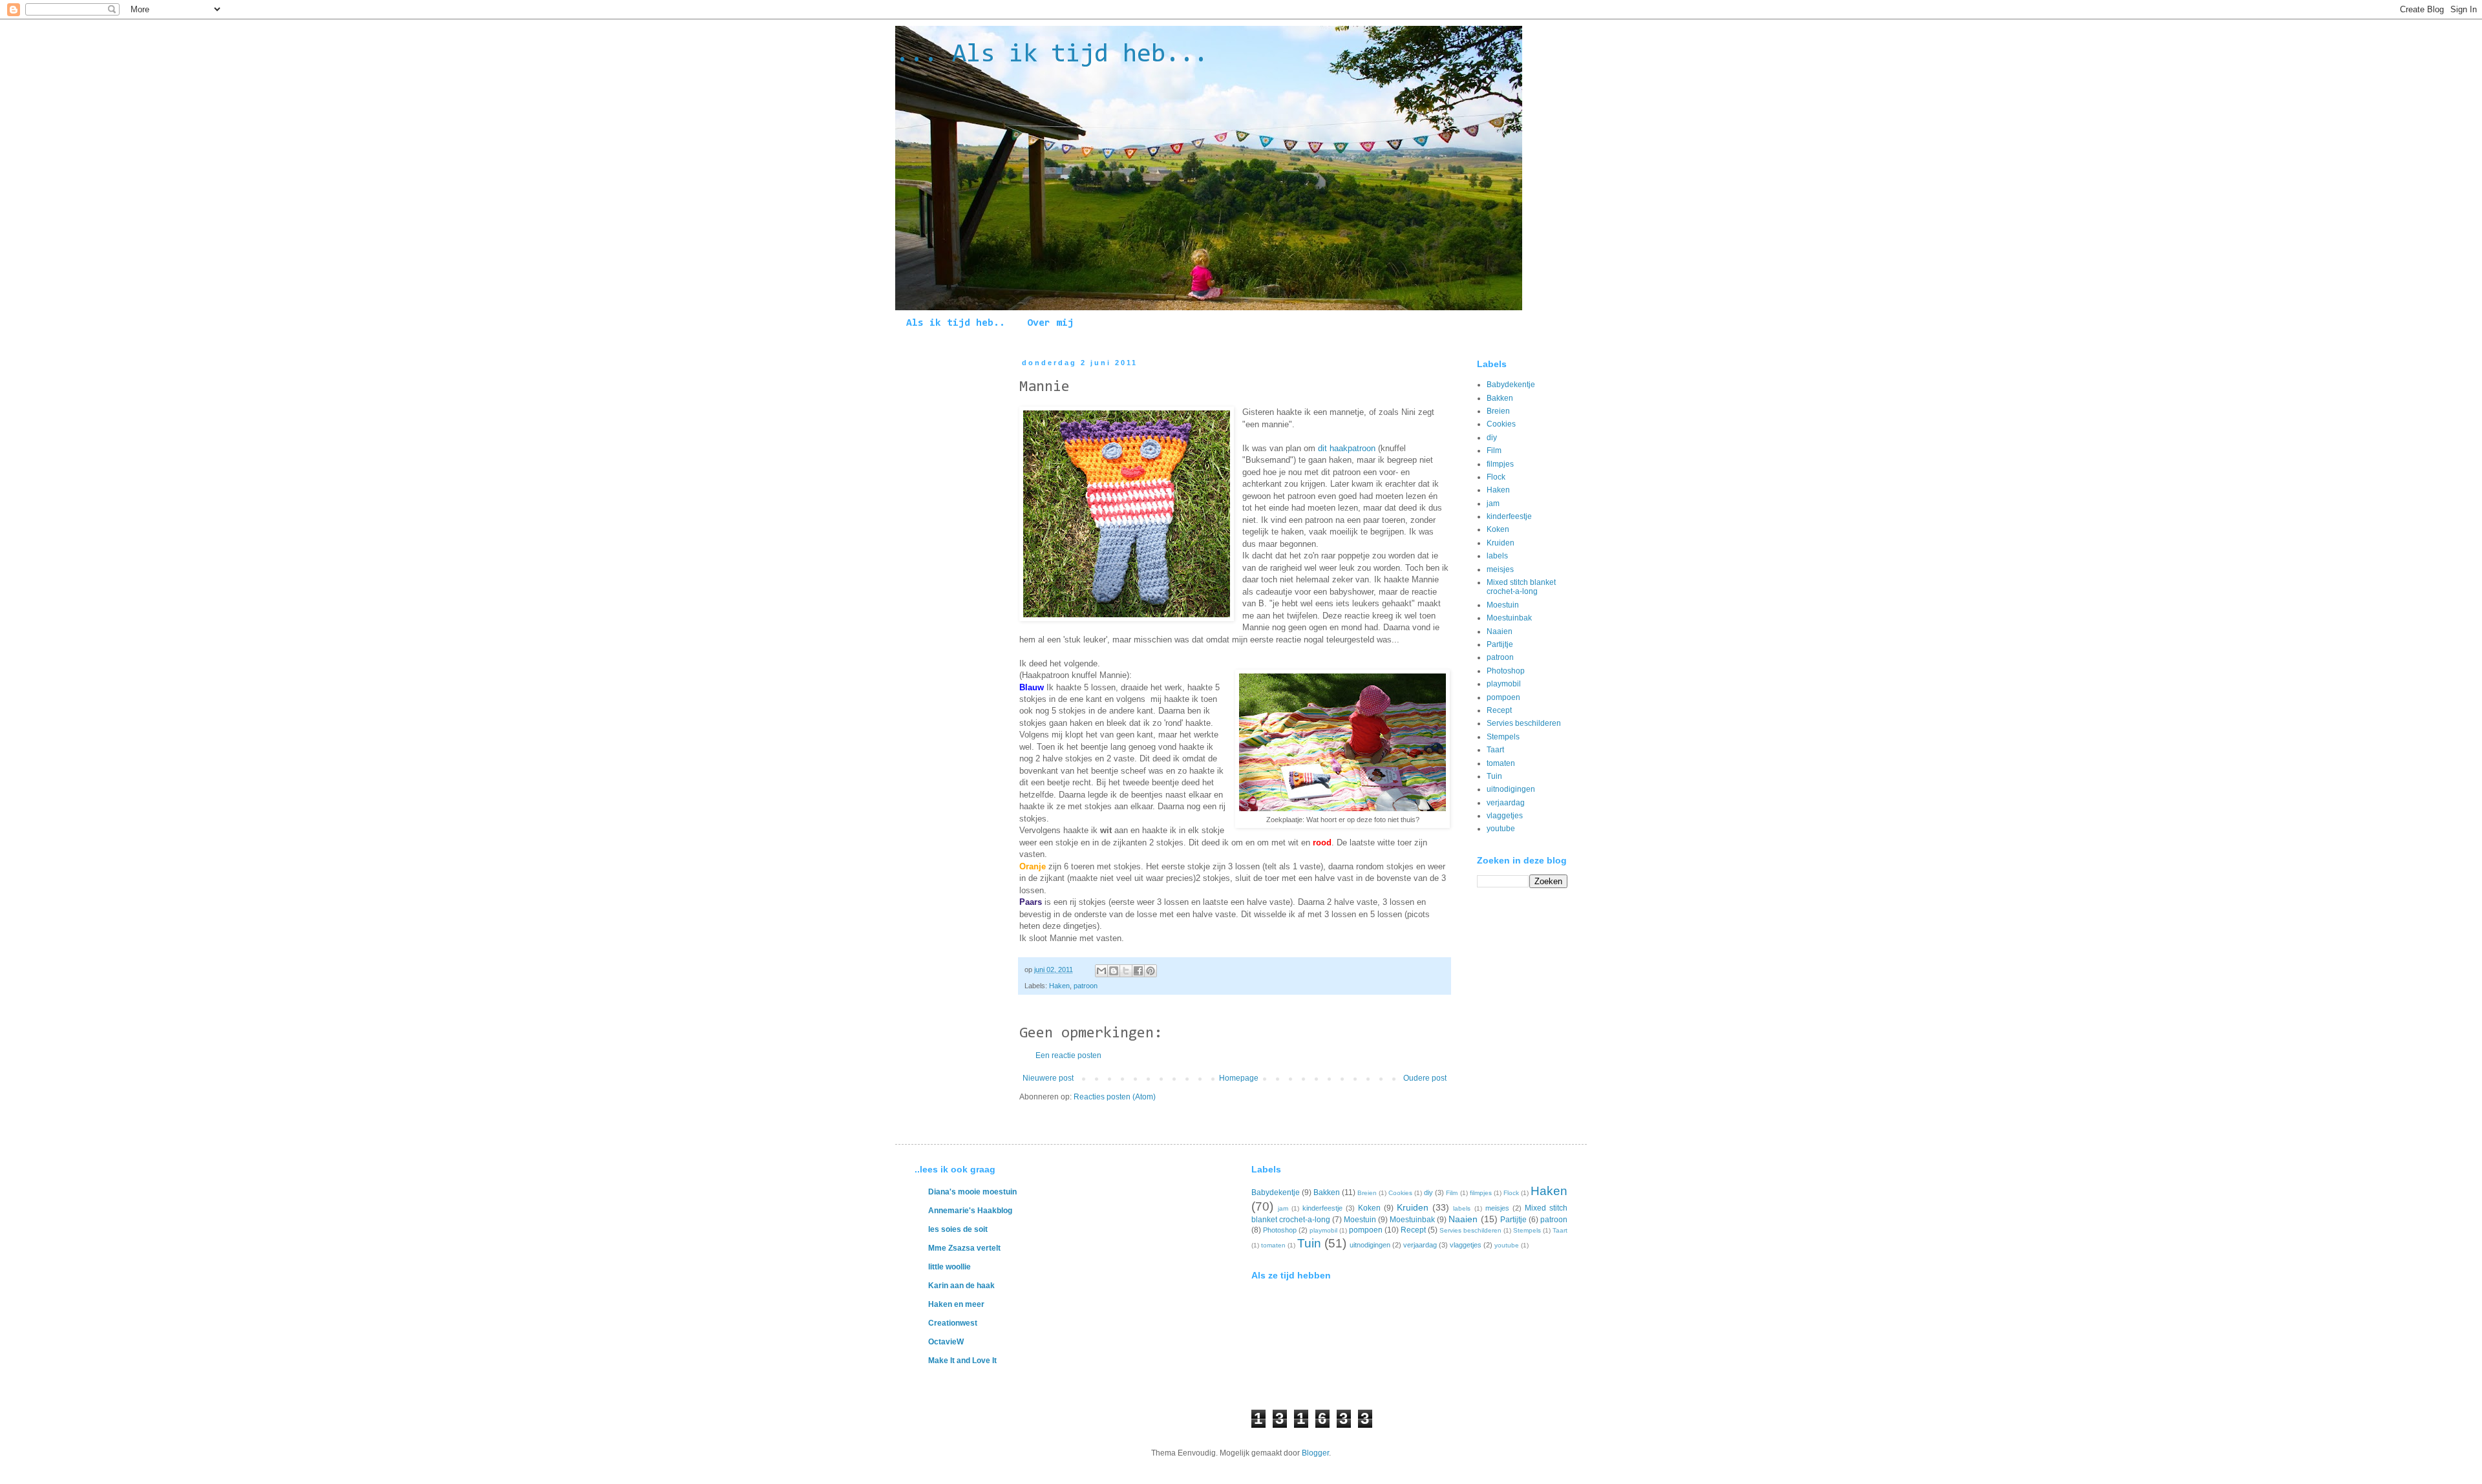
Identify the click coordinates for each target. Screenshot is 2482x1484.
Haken (1059, 986)
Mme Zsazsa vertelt (964, 1248)
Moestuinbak (1509, 618)
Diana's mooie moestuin (972, 1192)
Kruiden (1501, 543)
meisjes (1500, 569)
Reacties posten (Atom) (1115, 1097)
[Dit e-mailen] (1101, 971)
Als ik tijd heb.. (956, 323)
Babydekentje (1511, 385)
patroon (1086, 986)
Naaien (1500, 631)
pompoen (1503, 697)
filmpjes (1500, 464)
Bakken (1500, 398)
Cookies (1501, 424)
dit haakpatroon (1347, 448)
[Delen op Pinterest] (1151, 971)
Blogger (1315, 1453)
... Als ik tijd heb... (1052, 55)
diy (1492, 438)
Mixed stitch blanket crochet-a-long (1521, 587)
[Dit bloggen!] (1114, 971)
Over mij (1050, 323)
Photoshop (1506, 671)
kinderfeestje (1509, 516)
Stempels (1503, 737)
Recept (1499, 710)
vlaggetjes (1505, 816)
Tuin (1494, 776)
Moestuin (1503, 605)
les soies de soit (958, 1229)
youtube (1501, 829)
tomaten (1501, 763)
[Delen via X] (1126, 971)
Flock (1496, 477)
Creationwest (953, 1323)
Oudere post (1425, 1078)
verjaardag (1506, 803)
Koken (1498, 529)
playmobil (1504, 684)
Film (1494, 450)
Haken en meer (956, 1304)
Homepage (1239, 1078)
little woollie (949, 1267)
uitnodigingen (1511, 789)
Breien (1498, 411)
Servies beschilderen (1524, 723)
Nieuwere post (1048, 1078)
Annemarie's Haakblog (970, 1211)
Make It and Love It (962, 1361)
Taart (1495, 750)
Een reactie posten (1068, 1055)
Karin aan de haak (961, 1286)
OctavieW (946, 1342)
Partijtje (1500, 644)
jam (1493, 503)
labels (1497, 556)
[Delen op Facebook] (1138, 971)
